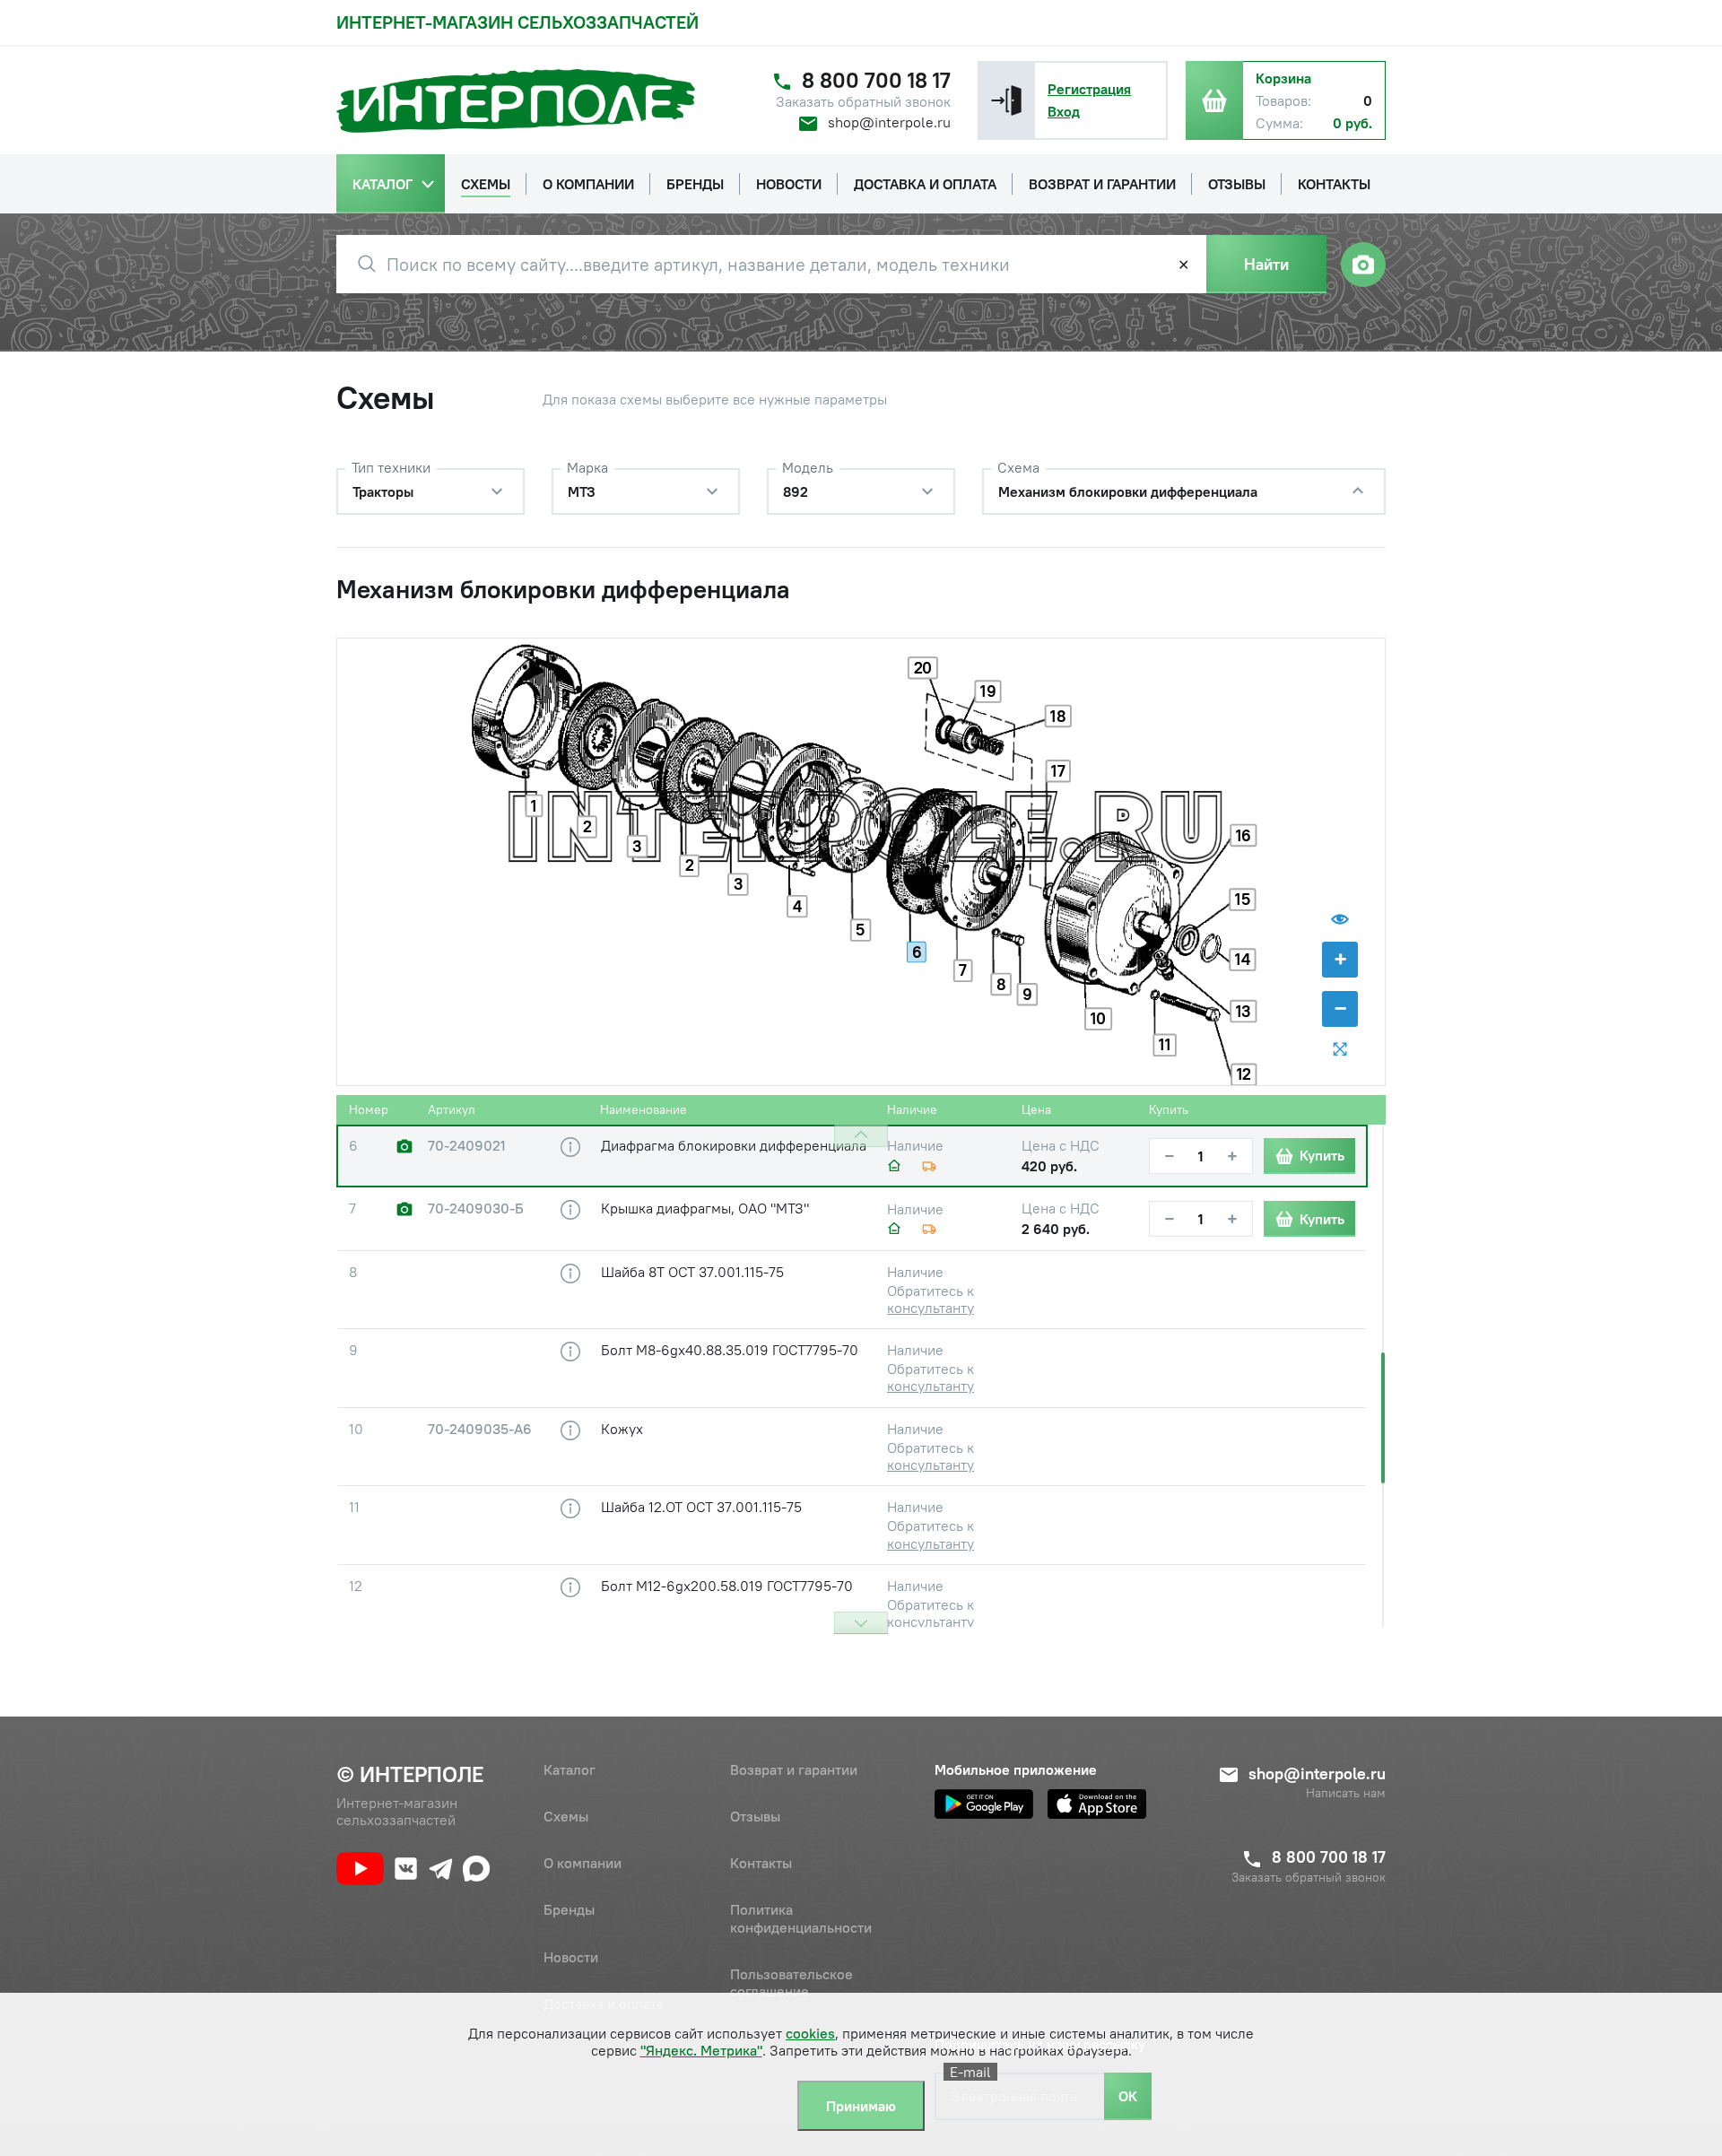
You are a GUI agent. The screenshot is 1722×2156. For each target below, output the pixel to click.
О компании (583, 1863)
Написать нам (1346, 1793)
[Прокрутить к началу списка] (861, 1136)
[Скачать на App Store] (1097, 1804)
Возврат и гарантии (794, 1769)
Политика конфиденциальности (801, 1918)
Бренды (569, 1909)
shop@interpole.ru (889, 122)
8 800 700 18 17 (876, 80)
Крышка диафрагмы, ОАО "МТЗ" (705, 1208)
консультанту (931, 1308)
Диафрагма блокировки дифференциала (734, 1145)
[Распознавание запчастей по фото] (1363, 265)
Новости (571, 1957)
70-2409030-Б (476, 1208)
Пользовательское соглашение (791, 1982)
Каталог (570, 1769)
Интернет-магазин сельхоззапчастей (517, 22)
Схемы (566, 1816)
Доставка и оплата (604, 2004)
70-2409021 (467, 1146)
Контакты (761, 1863)
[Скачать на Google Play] (984, 1804)
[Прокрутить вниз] (861, 1623)
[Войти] (1006, 100)
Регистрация (1089, 89)
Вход (1064, 111)
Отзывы (755, 1816)
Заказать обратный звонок (863, 102)
